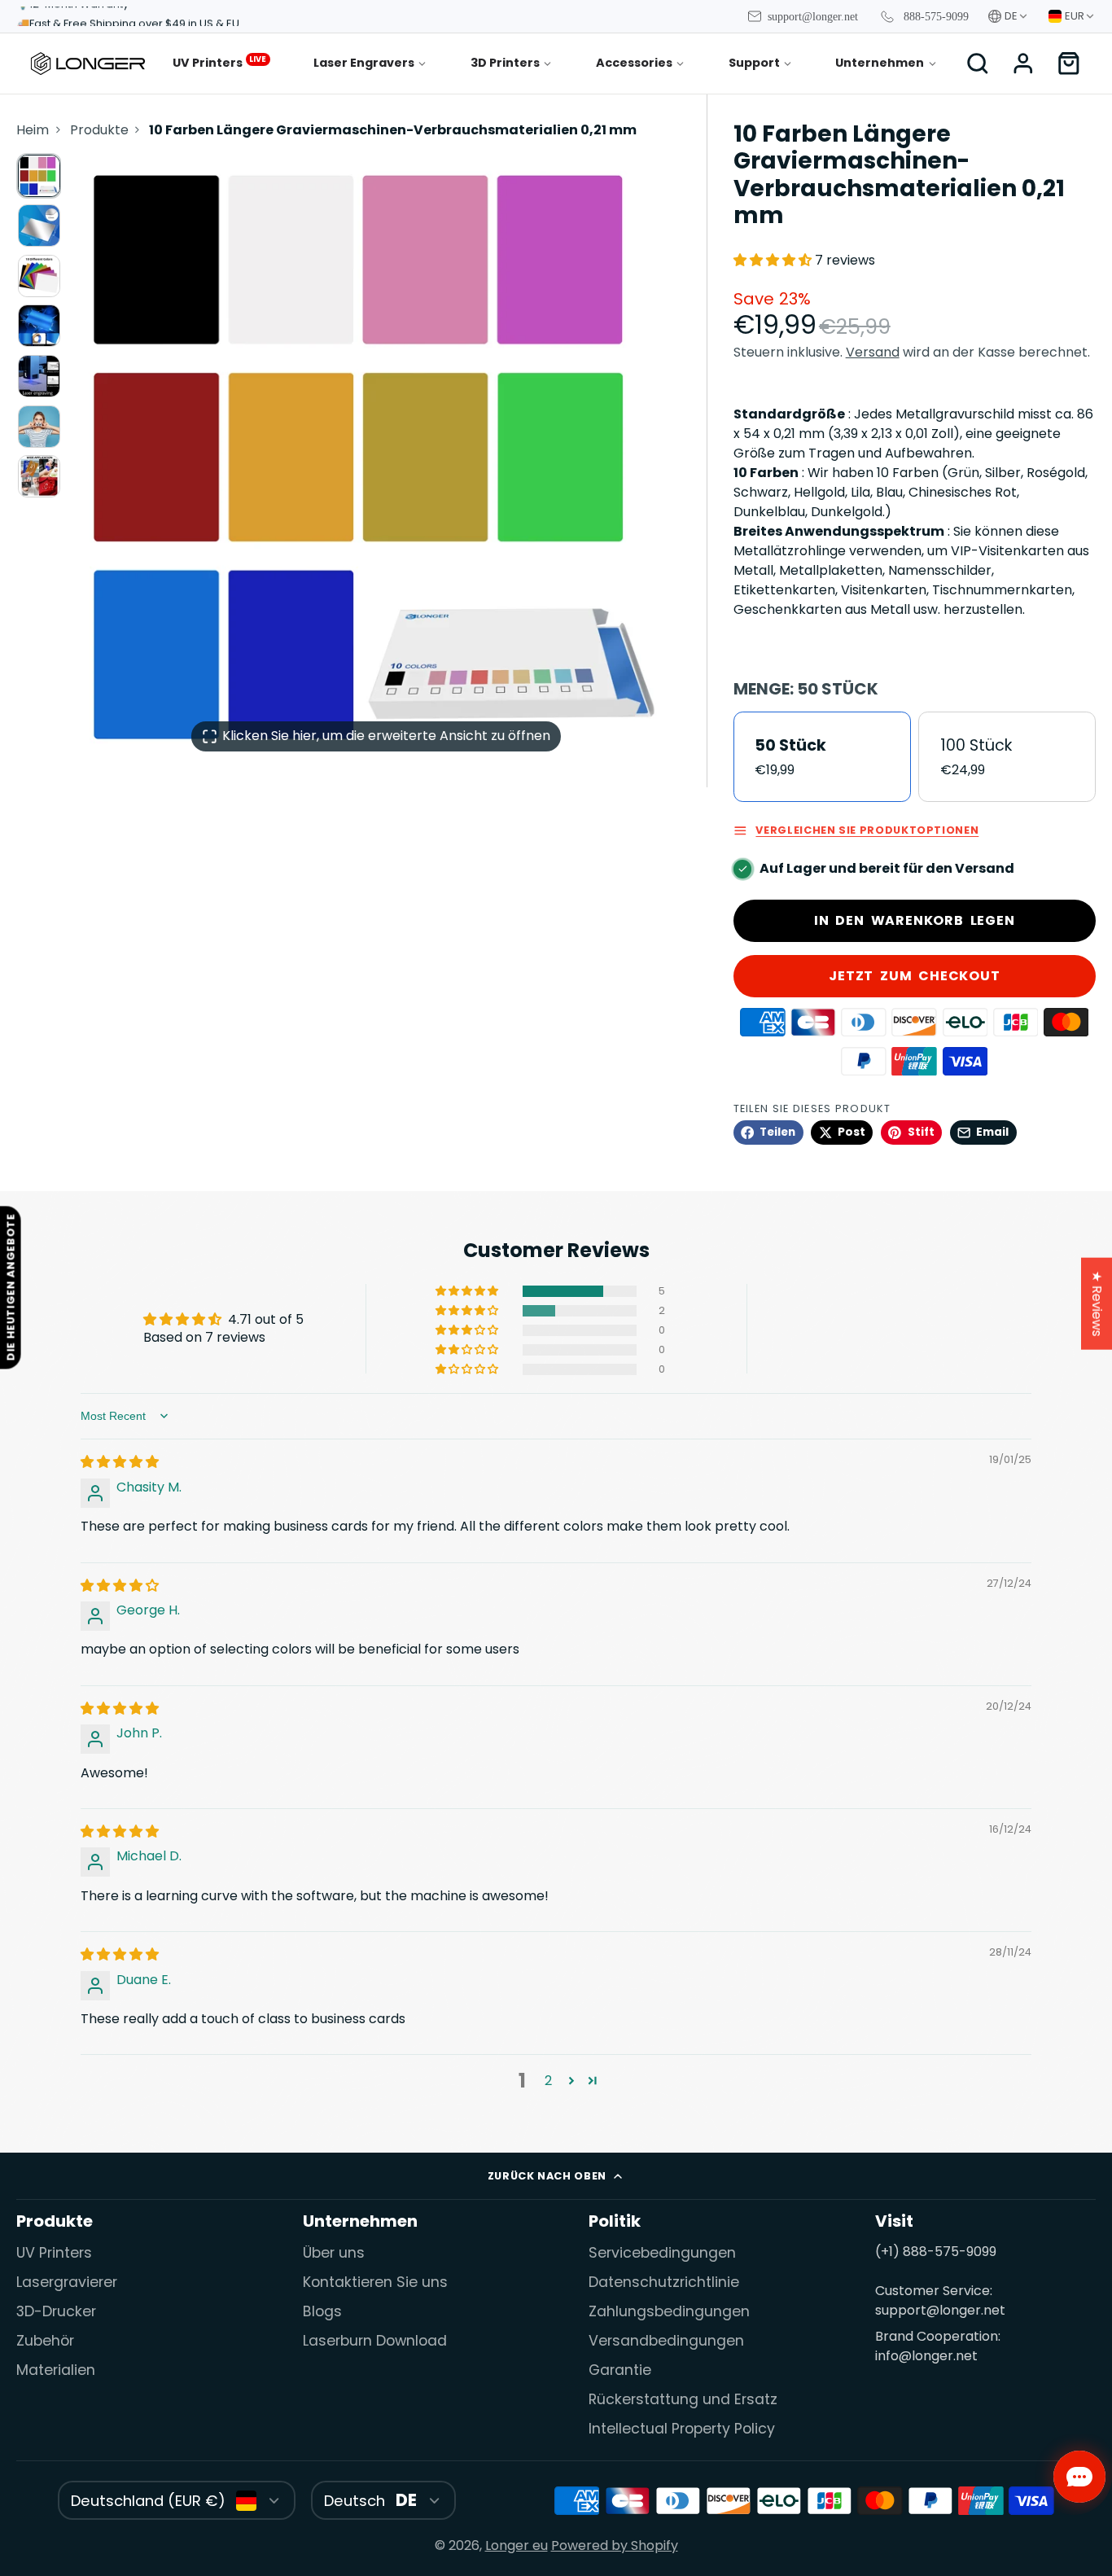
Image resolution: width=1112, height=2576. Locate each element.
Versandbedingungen (666, 2341)
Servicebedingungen (662, 2253)
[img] (120, 1462)
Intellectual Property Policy (682, 2429)
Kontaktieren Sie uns (375, 2282)
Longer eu (517, 2545)
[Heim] (88, 64)
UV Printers (219, 62)
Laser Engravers (364, 63)
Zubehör (45, 2341)
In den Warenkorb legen (915, 920)
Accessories (634, 63)
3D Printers (505, 63)
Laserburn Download (375, 2341)
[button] (774, 260)
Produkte (99, 130)
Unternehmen (880, 63)
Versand (873, 352)
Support (754, 63)
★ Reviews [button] (1097, 1304)
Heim (33, 130)
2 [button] (548, 2081)
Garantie (620, 2370)
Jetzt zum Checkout (914, 976)
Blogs (322, 2311)
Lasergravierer (67, 2282)
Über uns (334, 2253)
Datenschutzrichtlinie (664, 2282)
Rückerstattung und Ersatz (683, 2399)
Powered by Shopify (615, 2545)
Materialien (56, 2370)
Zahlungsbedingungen (669, 2311)
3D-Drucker (56, 2311)
